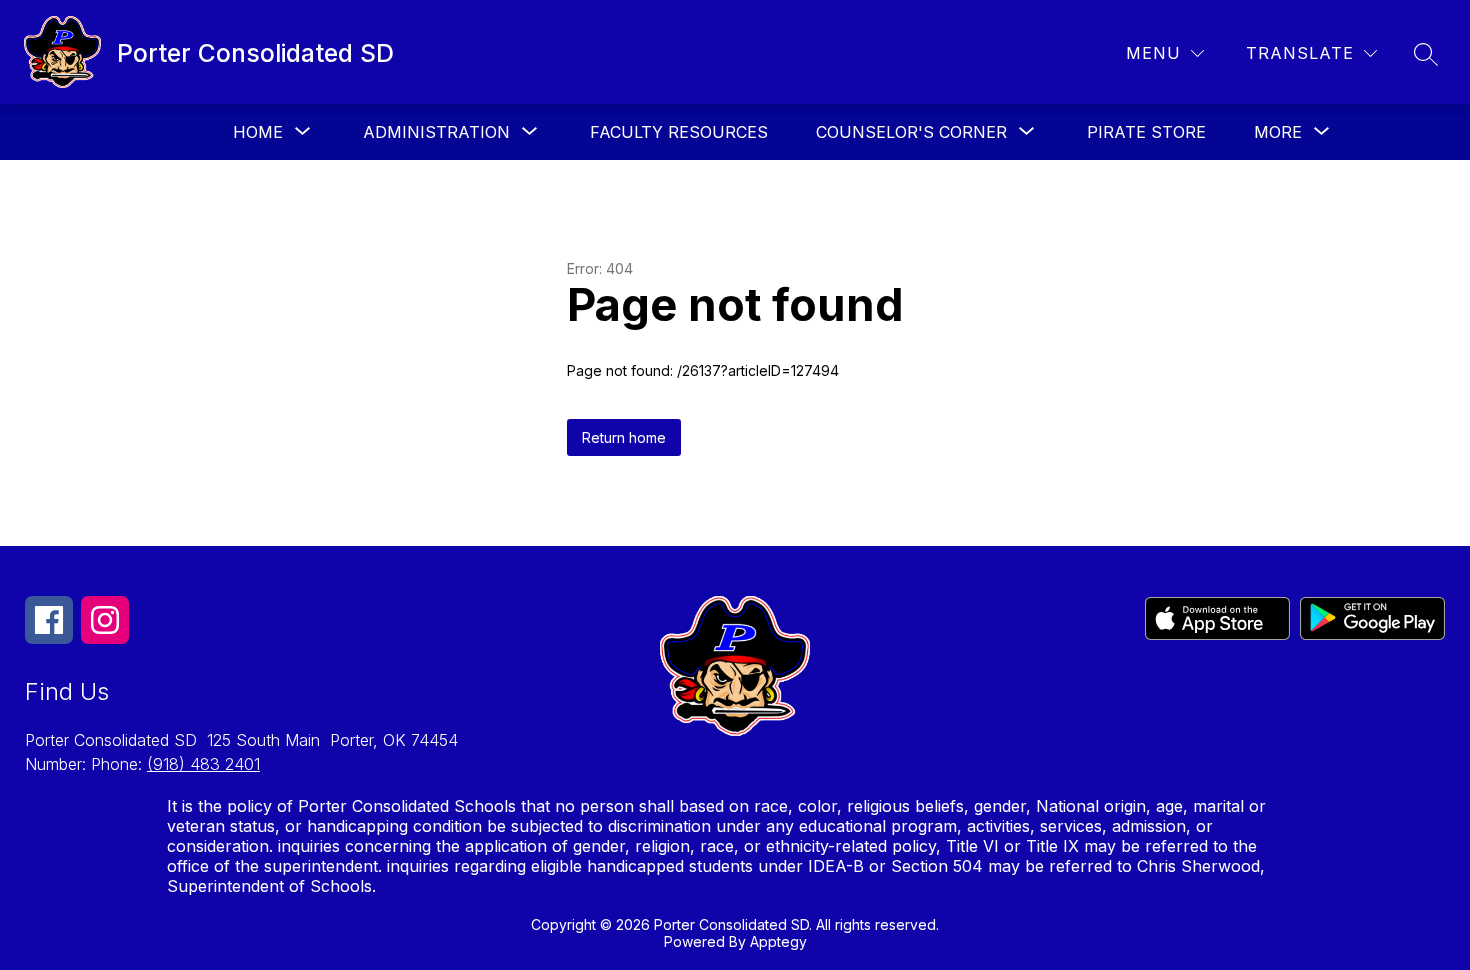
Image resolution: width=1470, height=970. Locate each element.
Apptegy (778, 941)
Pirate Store (1146, 132)
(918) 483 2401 (203, 764)
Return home (624, 437)
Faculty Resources (679, 132)
